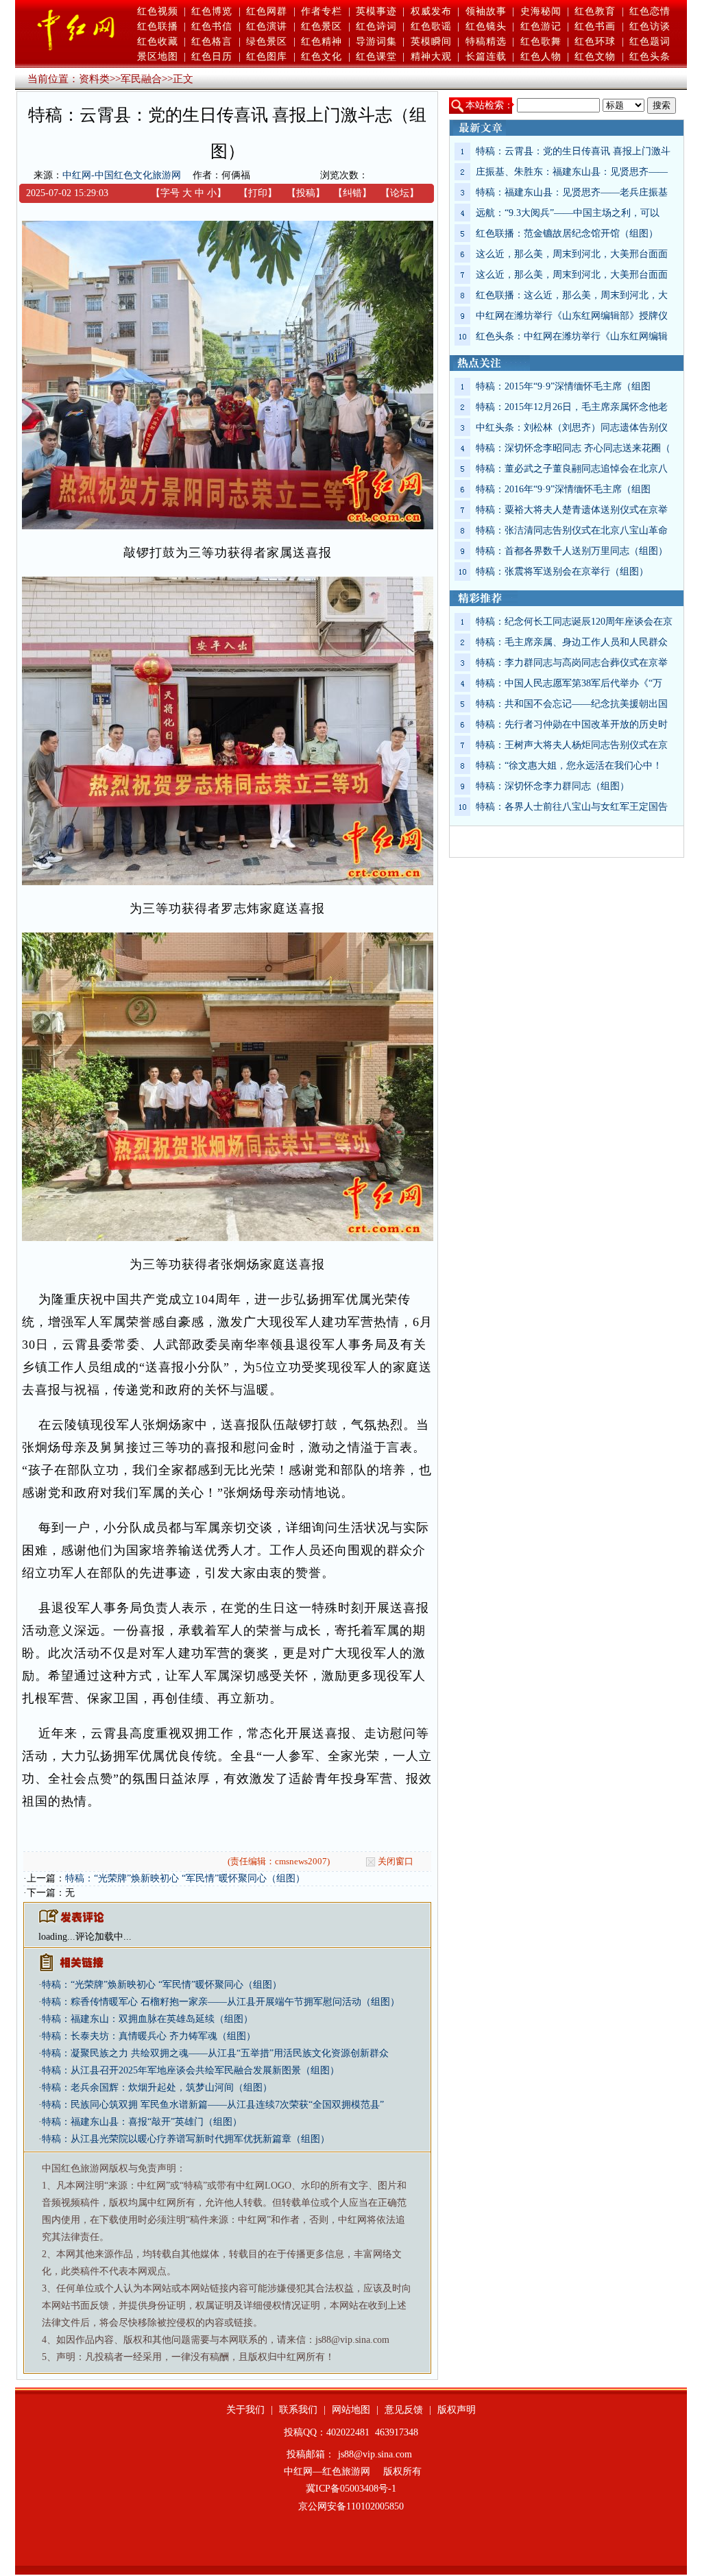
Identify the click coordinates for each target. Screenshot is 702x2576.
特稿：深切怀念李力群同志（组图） (553, 786)
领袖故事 (486, 11)
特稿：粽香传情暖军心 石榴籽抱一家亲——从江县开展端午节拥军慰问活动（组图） (221, 2002)
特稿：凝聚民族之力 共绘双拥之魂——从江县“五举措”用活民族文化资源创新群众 (215, 2053)
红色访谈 (650, 26)
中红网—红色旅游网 (327, 2471)
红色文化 (322, 57)
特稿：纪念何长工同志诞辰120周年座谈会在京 (574, 622)
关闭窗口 (396, 1861)
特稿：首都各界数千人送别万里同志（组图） (572, 551)
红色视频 (158, 11)
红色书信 (212, 26)
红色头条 (650, 57)
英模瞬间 (431, 41)
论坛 (400, 193)
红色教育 (595, 11)
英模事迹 (376, 11)
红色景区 (322, 26)
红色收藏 (158, 41)
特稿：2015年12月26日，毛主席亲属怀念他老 (572, 407)
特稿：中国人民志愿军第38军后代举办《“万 (569, 683)
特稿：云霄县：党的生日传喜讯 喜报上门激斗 (573, 151)
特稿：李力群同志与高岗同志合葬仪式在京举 (572, 663)
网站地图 (351, 2410)
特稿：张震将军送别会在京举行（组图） (562, 571)
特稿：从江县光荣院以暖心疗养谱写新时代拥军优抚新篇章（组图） (186, 2139)
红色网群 (267, 11)
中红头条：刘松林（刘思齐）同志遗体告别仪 (572, 428)
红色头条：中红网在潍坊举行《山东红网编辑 (572, 336)
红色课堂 (376, 57)
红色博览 (212, 11)
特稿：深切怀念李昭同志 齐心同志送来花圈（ (573, 448)
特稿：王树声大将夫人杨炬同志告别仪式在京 (572, 745)
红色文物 (595, 57)
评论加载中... (104, 1937)
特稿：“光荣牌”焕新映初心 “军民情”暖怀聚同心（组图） (185, 1878)
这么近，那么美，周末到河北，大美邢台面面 (572, 254)
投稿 (306, 193)
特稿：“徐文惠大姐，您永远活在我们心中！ (569, 766)
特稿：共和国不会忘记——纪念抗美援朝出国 (572, 704)
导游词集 (376, 41)
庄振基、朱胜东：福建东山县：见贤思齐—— (572, 172)
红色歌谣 (431, 26)
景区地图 (158, 57)
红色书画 (595, 26)
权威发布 (431, 11)
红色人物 (541, 57)
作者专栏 (322, 11)
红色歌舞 (541, 41)
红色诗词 (376, 26)
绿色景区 (267, 41)
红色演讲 (267, 26)
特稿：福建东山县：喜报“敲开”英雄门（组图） (142, 2122)
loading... (57, 1937)
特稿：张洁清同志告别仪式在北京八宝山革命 (572, 530)
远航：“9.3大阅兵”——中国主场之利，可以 (568, 213)
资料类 (94, 79)
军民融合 (141, 79)
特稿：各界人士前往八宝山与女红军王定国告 (572, 807)
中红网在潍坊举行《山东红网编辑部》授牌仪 (572, 316)
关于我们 (245, 2410)
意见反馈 (404, 2410)
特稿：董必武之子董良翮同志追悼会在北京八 (572, 469)
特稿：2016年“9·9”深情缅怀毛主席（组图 (563, 489)
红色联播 (158, 26)
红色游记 (541, 26)
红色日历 (212, 57)
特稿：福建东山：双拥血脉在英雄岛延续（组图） (147, 2019)
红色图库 (267, 57)
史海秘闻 (541, 11)
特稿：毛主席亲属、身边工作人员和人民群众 (572, 642)
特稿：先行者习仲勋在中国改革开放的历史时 (572, 724)
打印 (258, 193)
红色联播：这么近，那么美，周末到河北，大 (572, 295)
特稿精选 (486, 41)
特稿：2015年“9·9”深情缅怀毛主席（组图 (563, 386)
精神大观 (431, 57)
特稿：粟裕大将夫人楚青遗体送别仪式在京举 (572, 510)
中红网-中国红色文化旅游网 (122, 175)
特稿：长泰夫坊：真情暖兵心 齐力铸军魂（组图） (149, 2036)
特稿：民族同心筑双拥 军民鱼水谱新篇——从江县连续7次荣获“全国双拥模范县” (213, 2105)
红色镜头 (486, 26)
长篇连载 (486, 57)
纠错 (352, 193)
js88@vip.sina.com (375, 2454)
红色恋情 (650, 11)
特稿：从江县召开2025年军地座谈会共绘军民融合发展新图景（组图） (191, 2070)
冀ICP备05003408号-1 (351, 2489)
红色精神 (322, 41)
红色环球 (595, 41)
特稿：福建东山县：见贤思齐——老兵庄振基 (572, 192)
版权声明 (457, 2410)
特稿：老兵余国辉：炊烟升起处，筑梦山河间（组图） (157, 2087)
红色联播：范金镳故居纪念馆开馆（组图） (567, 233)
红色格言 (212, 41)
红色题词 (650, 41)
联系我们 (298, 2410)
